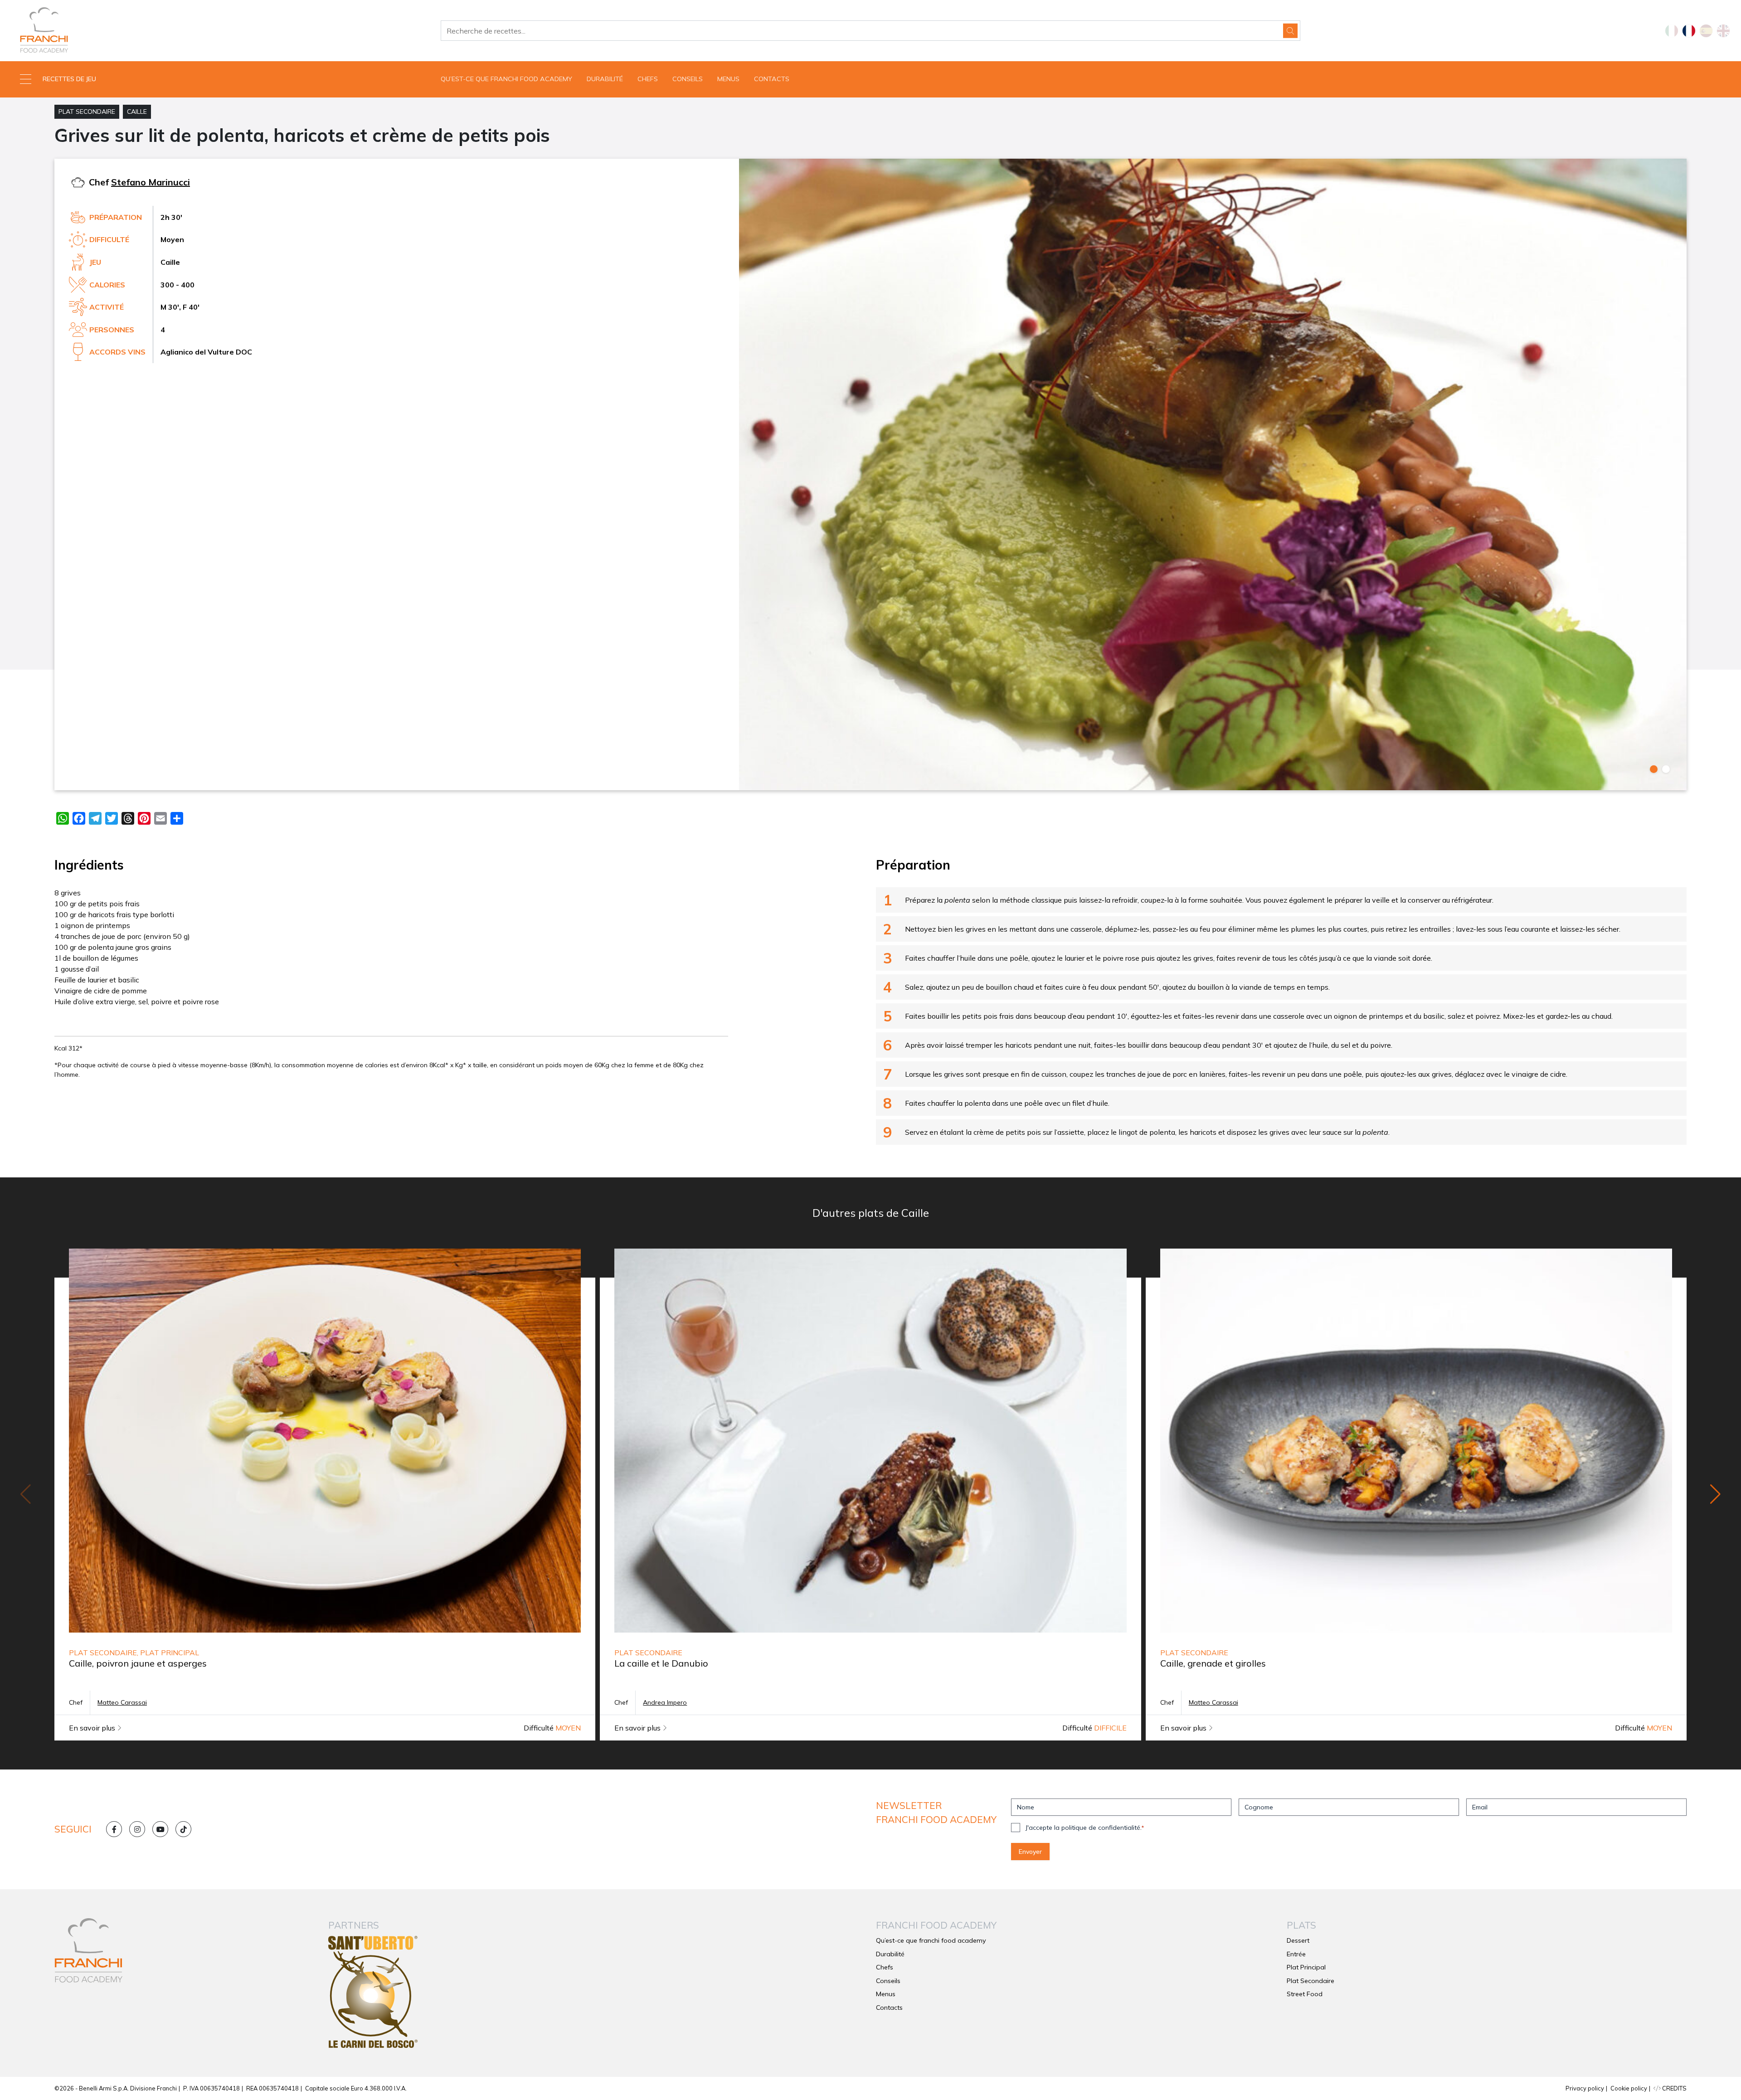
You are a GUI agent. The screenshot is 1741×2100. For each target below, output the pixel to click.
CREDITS (1674, 2088)
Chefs (648, 79)
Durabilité (605, 79)
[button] (218, 79)
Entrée (1296, 1954)
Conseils (688, 79)
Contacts (772, 79)
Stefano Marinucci (151, 182)
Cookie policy (1629, 2088)
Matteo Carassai (122, 1702)
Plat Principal (1306, 1967)
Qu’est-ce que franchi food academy (506, 79)
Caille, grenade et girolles (1213, 1663)
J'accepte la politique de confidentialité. (1085, 1828)
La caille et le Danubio (661, 1663)
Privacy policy (1585, 2088)
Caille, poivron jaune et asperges (138, 1663)
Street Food (1305, 1994)
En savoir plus (93, 1728)
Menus (728, 79)
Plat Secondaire (87, 112)
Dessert (1298, 1940)
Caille (137, 112)
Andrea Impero (665, 1702)
